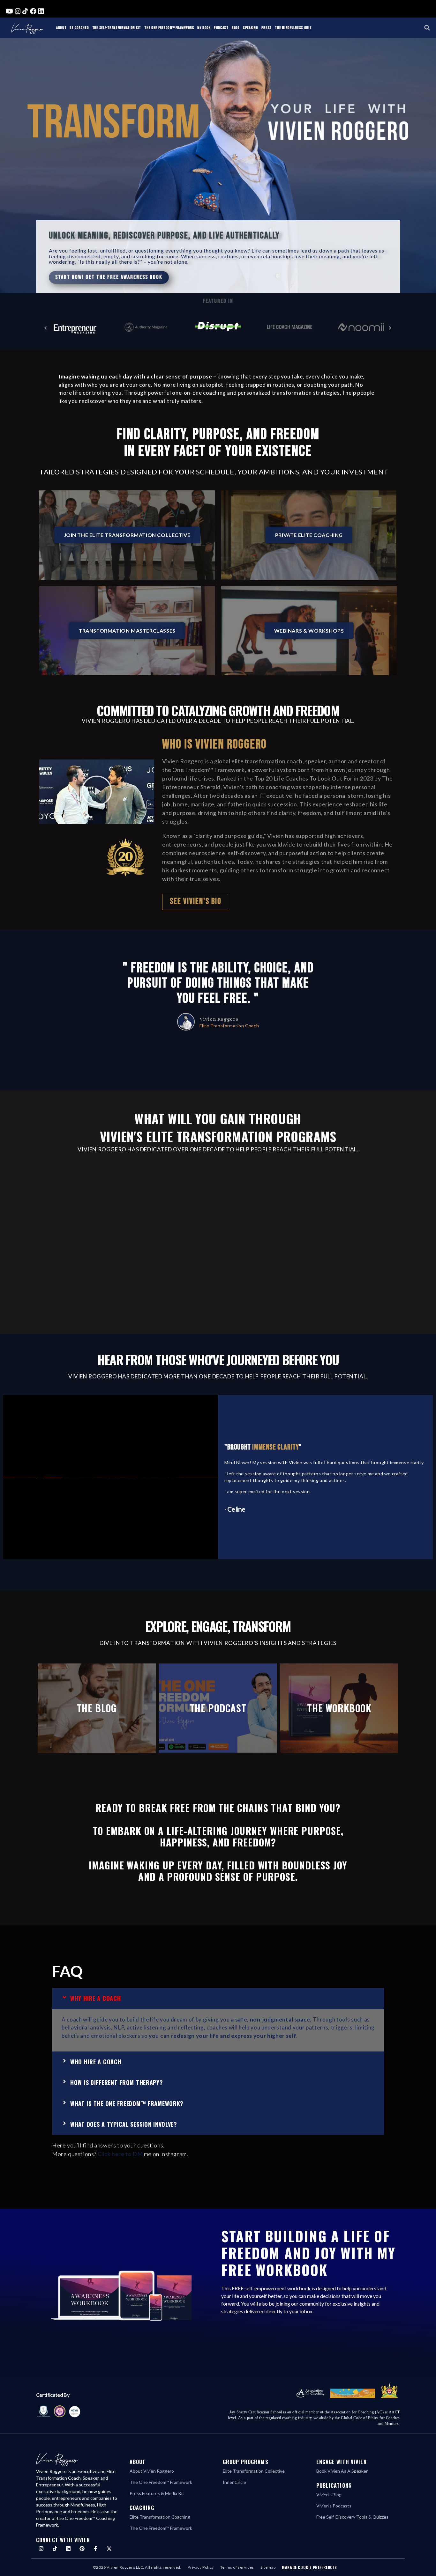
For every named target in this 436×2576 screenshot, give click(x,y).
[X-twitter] (109, 2549)
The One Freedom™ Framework (169, 28)
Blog (236, 28)
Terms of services (237, 2567)
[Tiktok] (55, 2549)
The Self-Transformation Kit (117, 28)
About (61, 28)
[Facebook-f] (95, 2549)
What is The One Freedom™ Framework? (127, 2103)
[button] (427, 28)
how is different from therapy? (117, 2082)
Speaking (251, 28)
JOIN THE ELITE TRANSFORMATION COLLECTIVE (127, 535)
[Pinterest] (82, 2549)
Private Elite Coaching (309, 535)
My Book (204, 28)
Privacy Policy (201, 2567)
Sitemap (268, 2567)
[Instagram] (41, 2549)
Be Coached (79, 28)
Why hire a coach (96, 1998)
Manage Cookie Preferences (309, 2567)
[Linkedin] (68, 2549)
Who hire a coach (96, 2062)
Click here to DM (120, 2154)
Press (267, 28)
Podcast (221, 28)
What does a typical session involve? (124, 2124)
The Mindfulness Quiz (293, 28)
